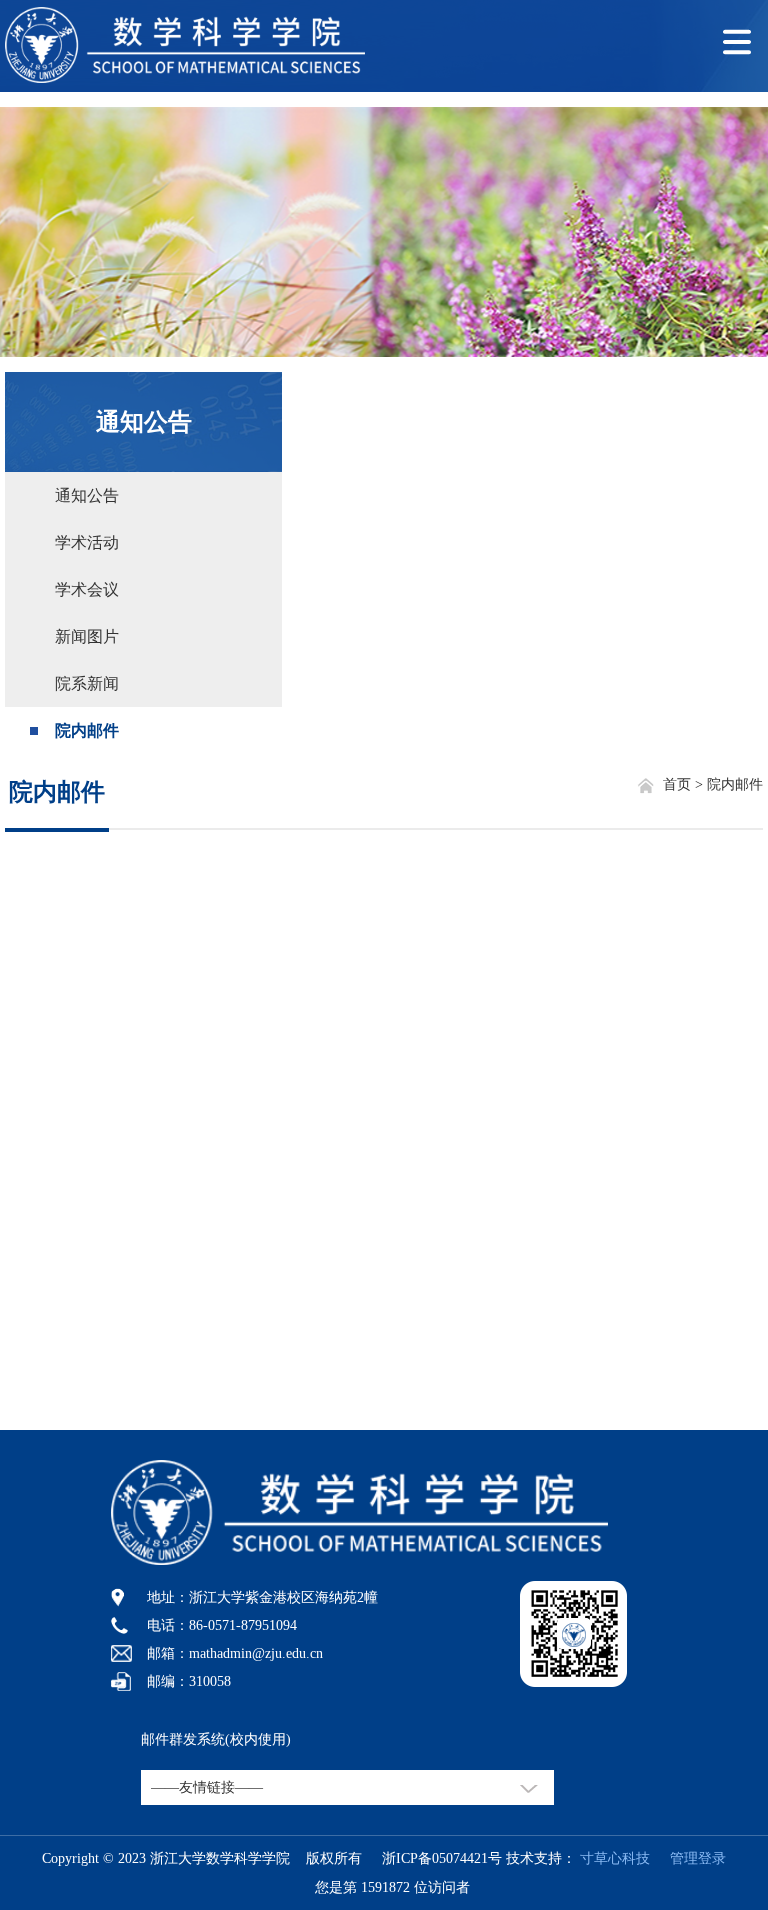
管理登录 (690, 1858)
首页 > (685, 784)
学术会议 (87, 589)
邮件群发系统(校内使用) (216, 1739)
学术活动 (87, 542)
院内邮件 (87, 730)
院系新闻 (87, 683)
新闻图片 (87, 636)
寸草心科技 (615, 1858)
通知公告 (144, 422)
